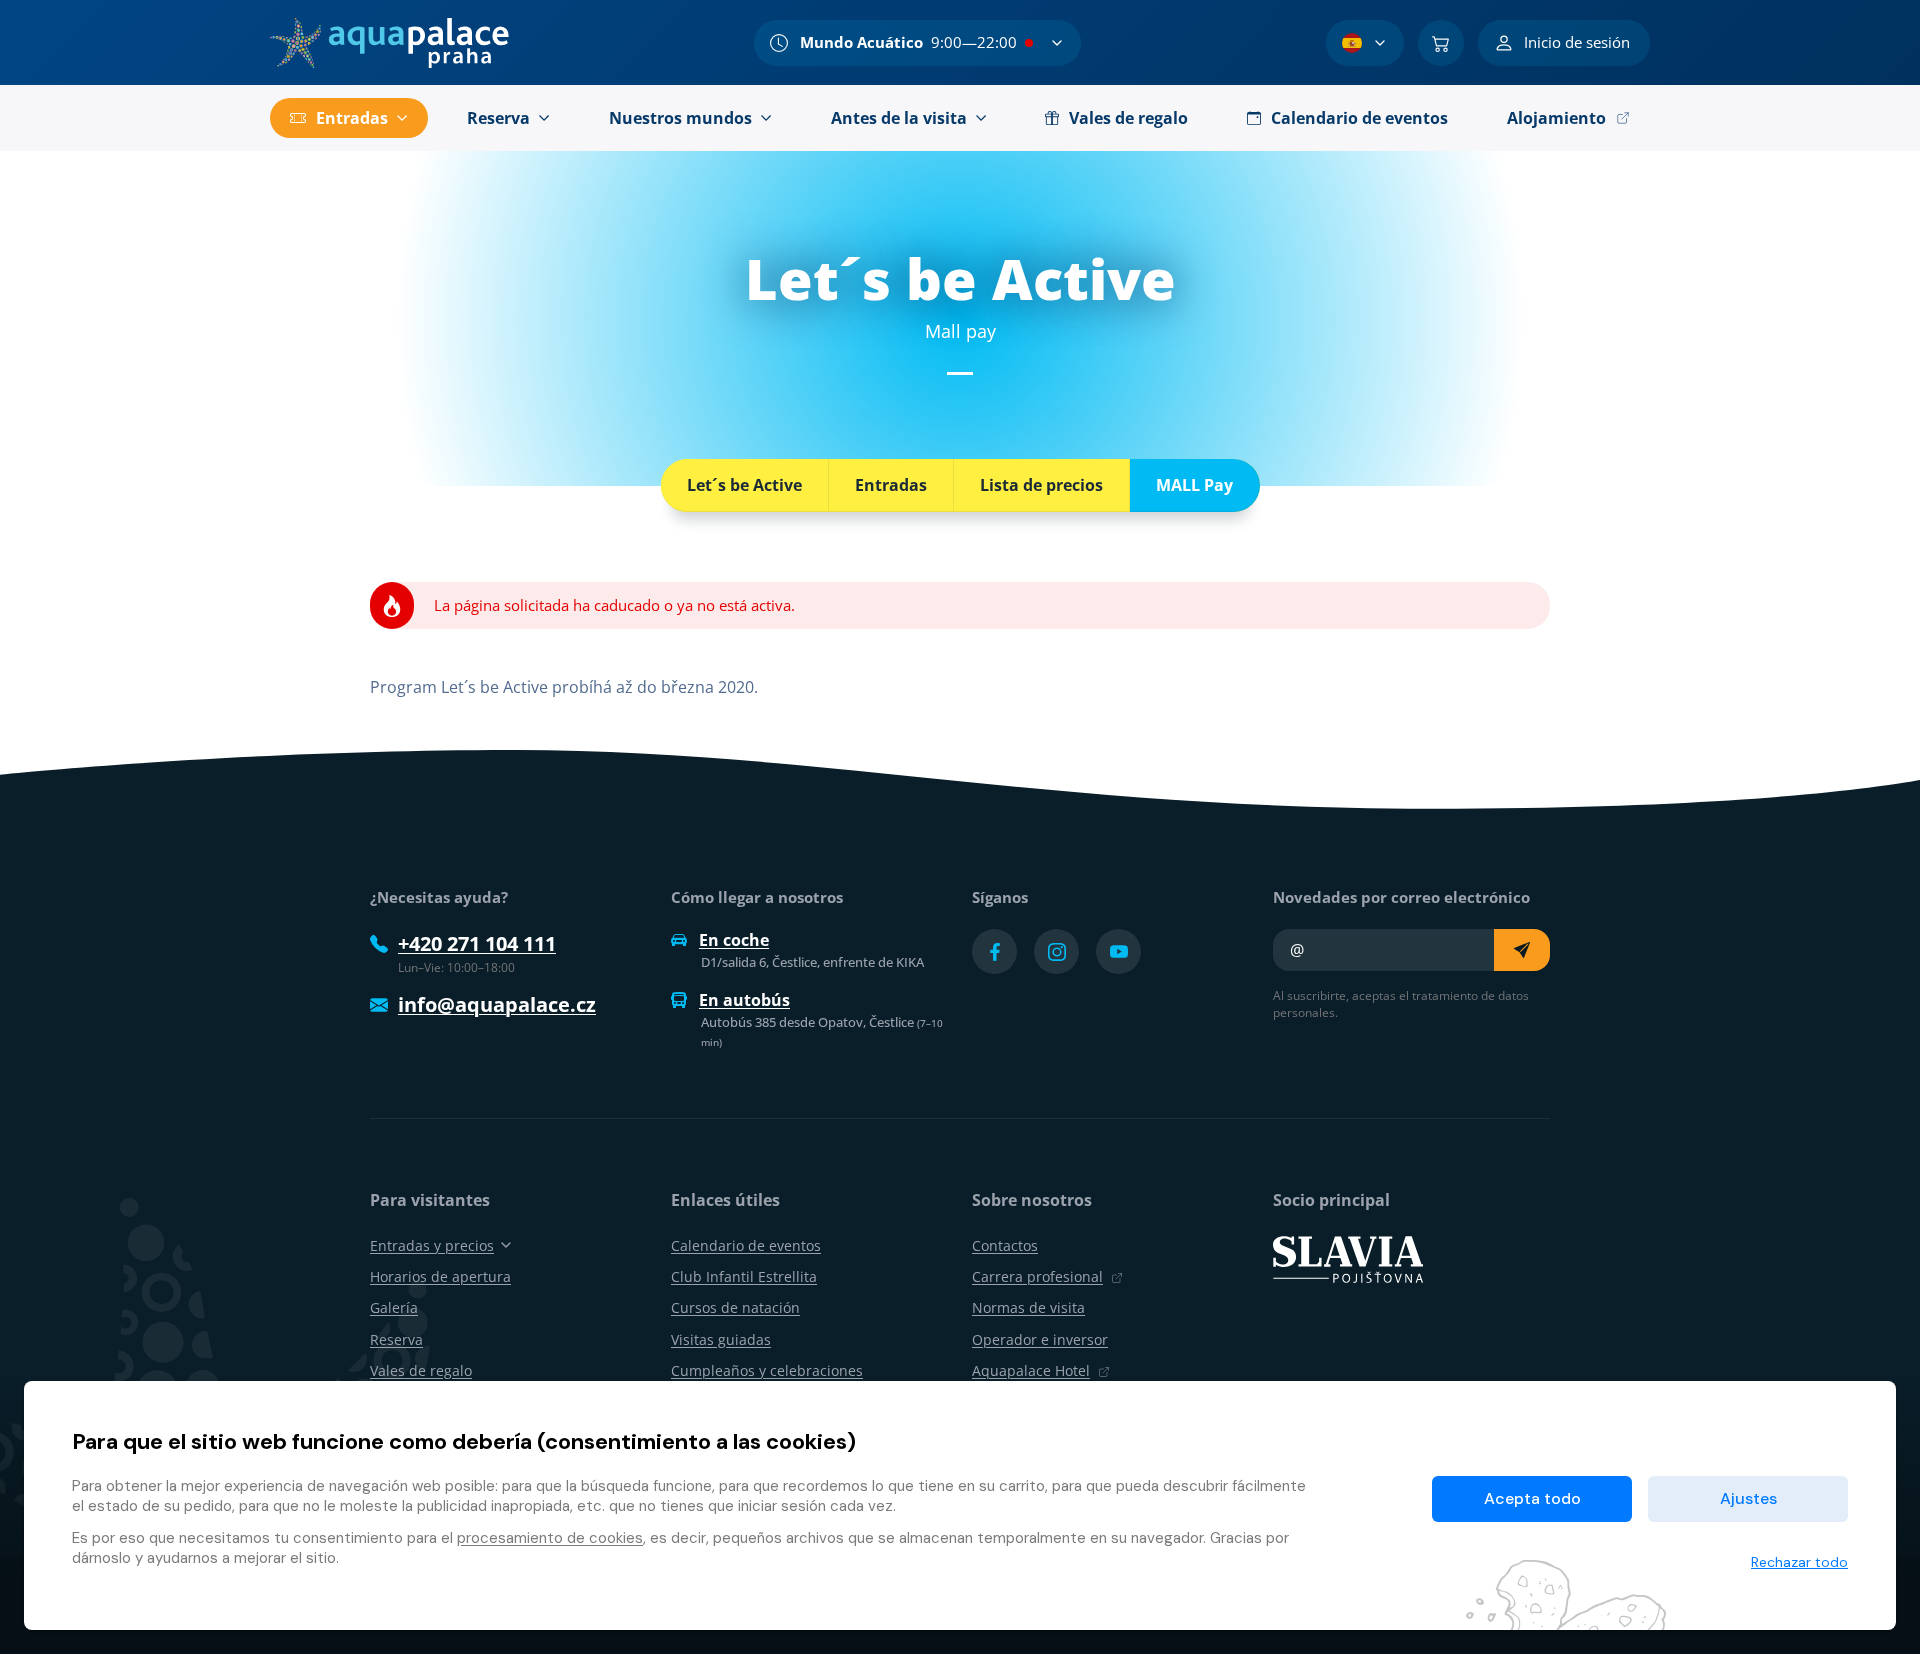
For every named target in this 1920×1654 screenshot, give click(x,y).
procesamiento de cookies (550, 1538)
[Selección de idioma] (1365, 43)
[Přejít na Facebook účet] (994, 951)
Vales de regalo (421, 1370)
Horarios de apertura (440, 1276)
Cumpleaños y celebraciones (767, 1370)
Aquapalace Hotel (1031, 1370)
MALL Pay (1194, 485)
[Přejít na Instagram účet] (1056, 951)
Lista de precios (1041, 485)
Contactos (1005, 1245)
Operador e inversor (1040, 1339)
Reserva (396, 1339)
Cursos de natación (735, 1307)
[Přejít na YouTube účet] (1118, 951)
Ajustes (1748, 1498)
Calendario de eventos (746, 1245)
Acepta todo (1532, 1498)
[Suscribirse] (1522, 950)
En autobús (744, 1000)
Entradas (891, 485)
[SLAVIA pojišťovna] (1348, 1258)
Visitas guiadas (721, 1339)
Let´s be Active (744, 485)
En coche (734, 940)
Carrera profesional (1037, 1276)
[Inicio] (389, 43)
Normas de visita (1028, 1307)
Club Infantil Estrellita (744, 1276)
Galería (394, 1307)
